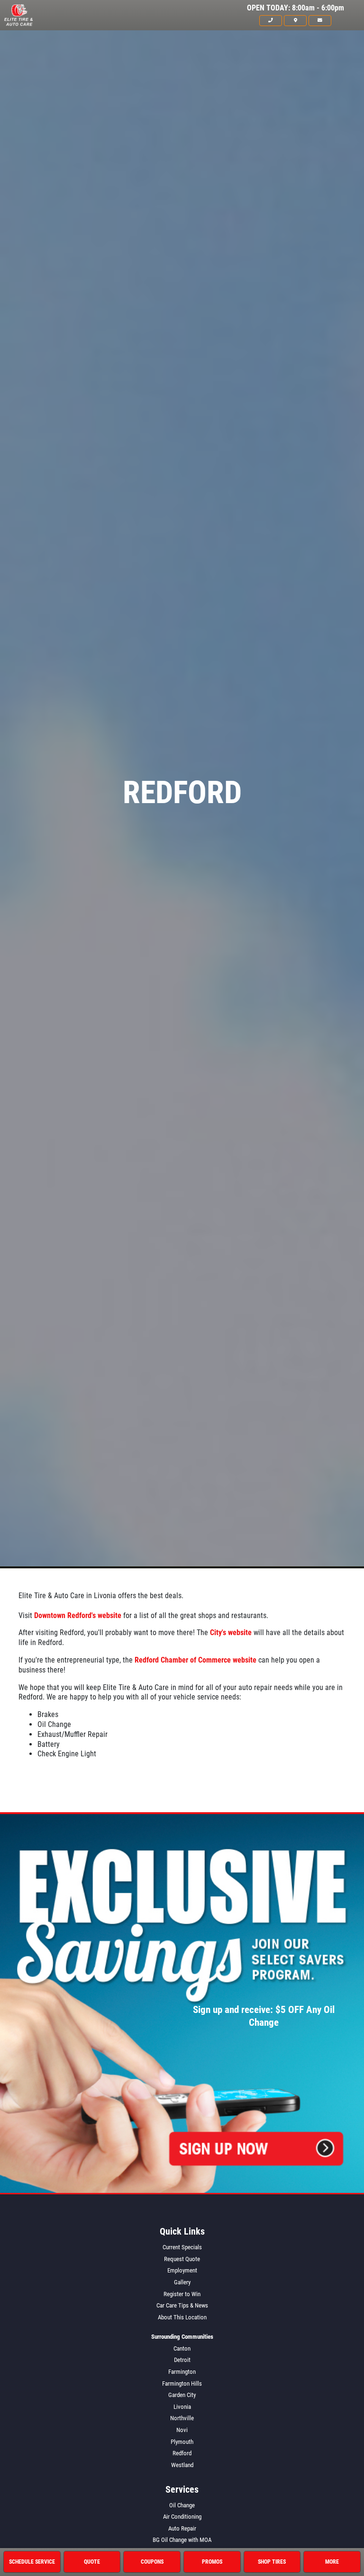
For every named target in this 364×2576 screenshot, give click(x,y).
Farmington (182, 2372)
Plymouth (182, 2442)
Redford (182, 2453)
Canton (182, 2348)
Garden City (182, 2395)
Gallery (182, 2282)
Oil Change (182, 2505)
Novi (182, 2430)
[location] (295, 20)
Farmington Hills (182, 2384)
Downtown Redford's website (78, 1615)
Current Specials (182, 2247)
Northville (182, 2418)
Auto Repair (182, 2528)
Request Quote (182, 2259)
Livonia (182, 2407)
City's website (231, 1632)
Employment (182, 2270)
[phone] (271, 20)
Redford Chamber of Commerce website (196, 1660)
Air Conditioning (182, 2517)
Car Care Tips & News (182, 2305)
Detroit (182, 2360)
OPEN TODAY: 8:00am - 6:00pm (296, 8)
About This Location (182, 2317)
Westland (182, 2465)
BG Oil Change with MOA (182, 2540)
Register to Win (182, 2294)
